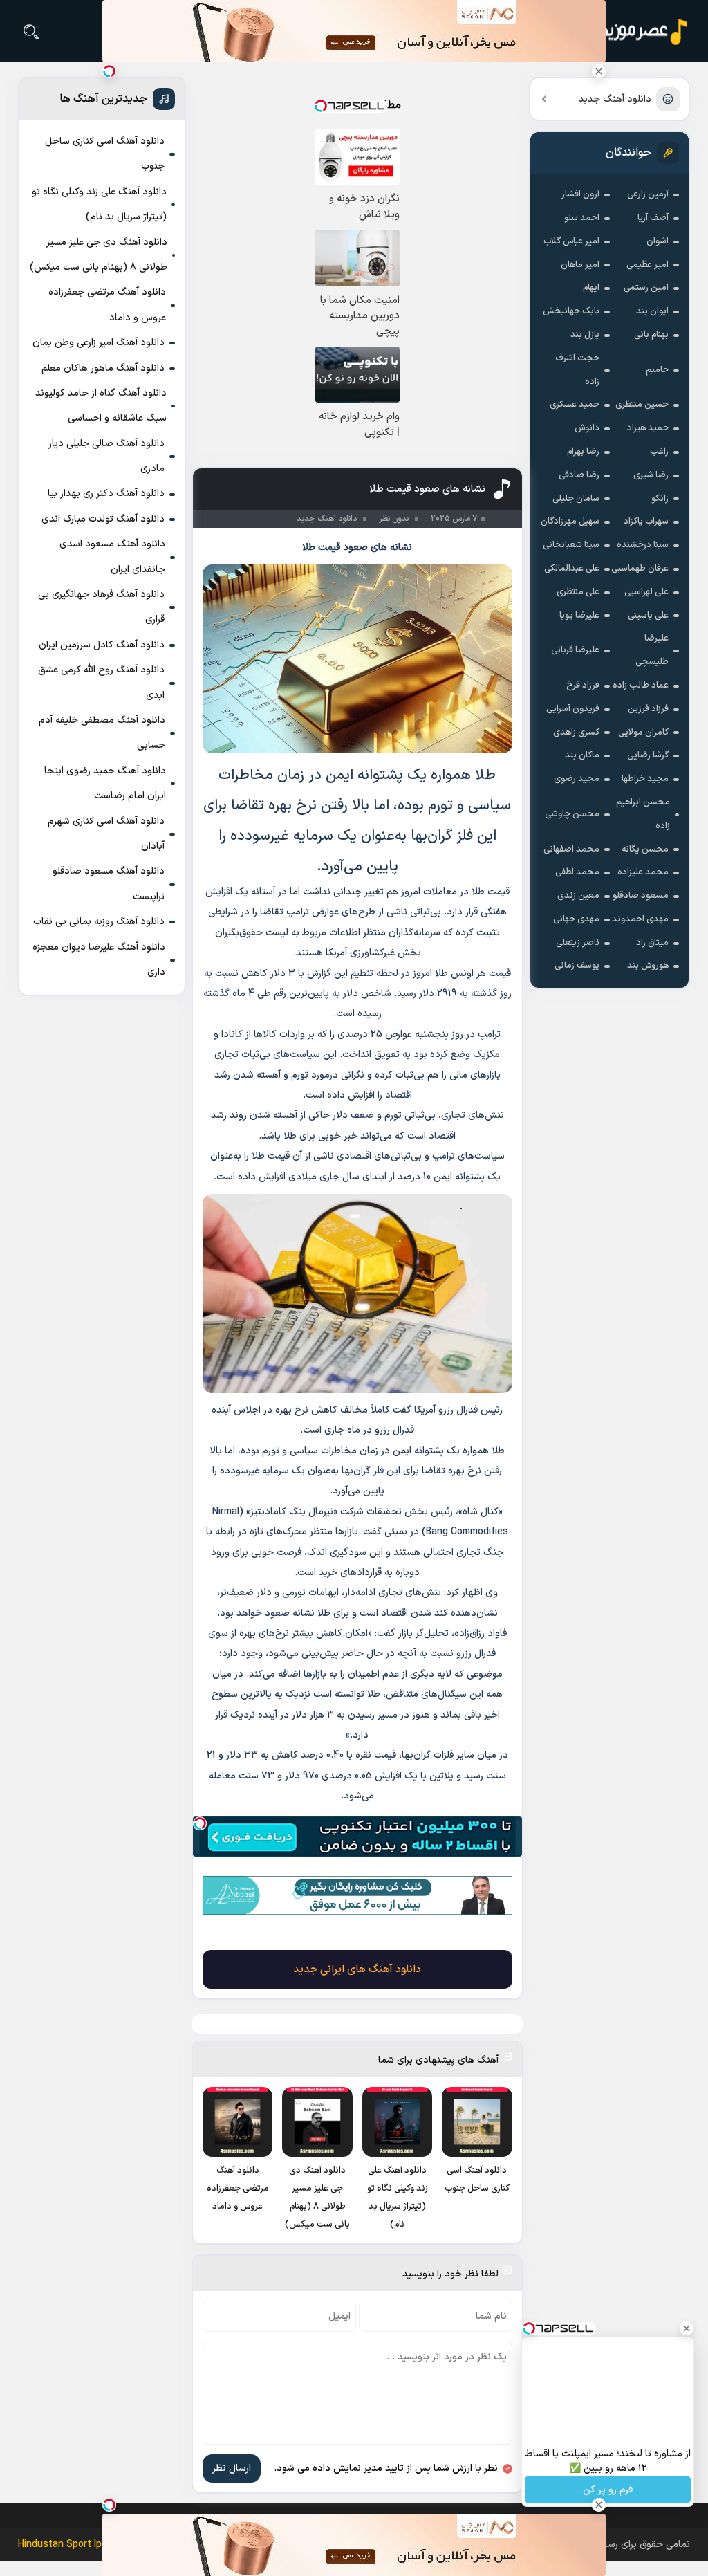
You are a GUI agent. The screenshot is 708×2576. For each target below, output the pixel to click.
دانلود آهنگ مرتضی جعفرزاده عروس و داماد (107, 305)
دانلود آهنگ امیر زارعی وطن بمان (99, 343)
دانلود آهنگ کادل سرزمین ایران (102, 645)
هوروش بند (648, 966)
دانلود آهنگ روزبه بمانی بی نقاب (99, 922)
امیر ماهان (580, 265)
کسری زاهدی (576, 733)
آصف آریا (653, 218)
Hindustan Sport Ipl (61, 2545)
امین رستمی (646, 288)
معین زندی (578, 896)
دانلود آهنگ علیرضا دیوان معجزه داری (99, 960)
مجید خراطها (645, 779)
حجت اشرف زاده (577, 370)
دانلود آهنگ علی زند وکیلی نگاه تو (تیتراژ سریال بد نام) (99, 204)
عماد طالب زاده (641, 686)
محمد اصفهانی (571, 849)
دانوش (587, 428)
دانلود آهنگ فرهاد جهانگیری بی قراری (101, 607)
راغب (659, 452)
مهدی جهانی (576, 919)
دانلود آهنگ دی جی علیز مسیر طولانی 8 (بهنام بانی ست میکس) (99, 255)
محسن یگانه (645, 849)
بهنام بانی (651, 335)
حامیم (657, 370)
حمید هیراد (648, 428)
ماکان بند (582, 755)
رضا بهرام (583, 452)
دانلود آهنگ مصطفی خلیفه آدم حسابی (102, 733)
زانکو (660, 499)
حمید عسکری (575, 405)
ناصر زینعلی (578, 943)
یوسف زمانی (577, 966)
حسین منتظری (642, 405)
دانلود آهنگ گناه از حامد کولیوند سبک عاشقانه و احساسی (101, 406)
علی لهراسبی (646, 592)
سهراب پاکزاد (646, 522)
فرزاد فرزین (648, 709)
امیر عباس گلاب (571, 241)
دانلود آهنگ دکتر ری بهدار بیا (106, 494)
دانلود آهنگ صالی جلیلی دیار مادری (106, 456)
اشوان (658, 241)
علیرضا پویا (579, 616)
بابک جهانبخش (571, 311)
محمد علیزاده (643, 872)
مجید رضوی (577, 779)
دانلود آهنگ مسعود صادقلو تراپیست (109, 884)
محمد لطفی (577, 872)
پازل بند (585, 335)
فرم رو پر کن (608, 2490)
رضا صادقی (579, 475)
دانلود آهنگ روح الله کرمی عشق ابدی (101, 682)
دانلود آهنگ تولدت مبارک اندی (103, 519)
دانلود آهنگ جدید (615, 99)
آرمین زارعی (648, 194)
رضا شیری (651, 475)
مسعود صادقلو (641, 896)
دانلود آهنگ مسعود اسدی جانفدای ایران (112, 556)
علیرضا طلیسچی (652, 650)
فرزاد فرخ (583, 686)
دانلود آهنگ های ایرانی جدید (357, 1969)
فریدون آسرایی (573, 709)
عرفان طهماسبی (640, 569)
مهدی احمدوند (640, 919)
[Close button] (599, 71)
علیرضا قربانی (575, 650)
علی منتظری (578, 592)
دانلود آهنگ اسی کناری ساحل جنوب (105, 154)
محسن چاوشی (572, 814)
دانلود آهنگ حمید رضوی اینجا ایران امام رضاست (105, 783)
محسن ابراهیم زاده (643, 814)
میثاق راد (652, 943)
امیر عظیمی (648, 265)
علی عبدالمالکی (572, 569)
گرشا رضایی (648, 755)
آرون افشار (580, 194)
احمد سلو (582, 218)
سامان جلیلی (576, 499)
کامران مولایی (643, 733)
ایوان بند (652, 311)
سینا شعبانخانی (571, 545)
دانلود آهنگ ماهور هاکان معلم (103, 368)
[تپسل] (200, 1823)
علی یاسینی (648, 616)
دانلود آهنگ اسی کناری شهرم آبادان (106, 834)
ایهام (591, 288)
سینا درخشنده (643, 545)
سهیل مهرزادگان (570, 522)
